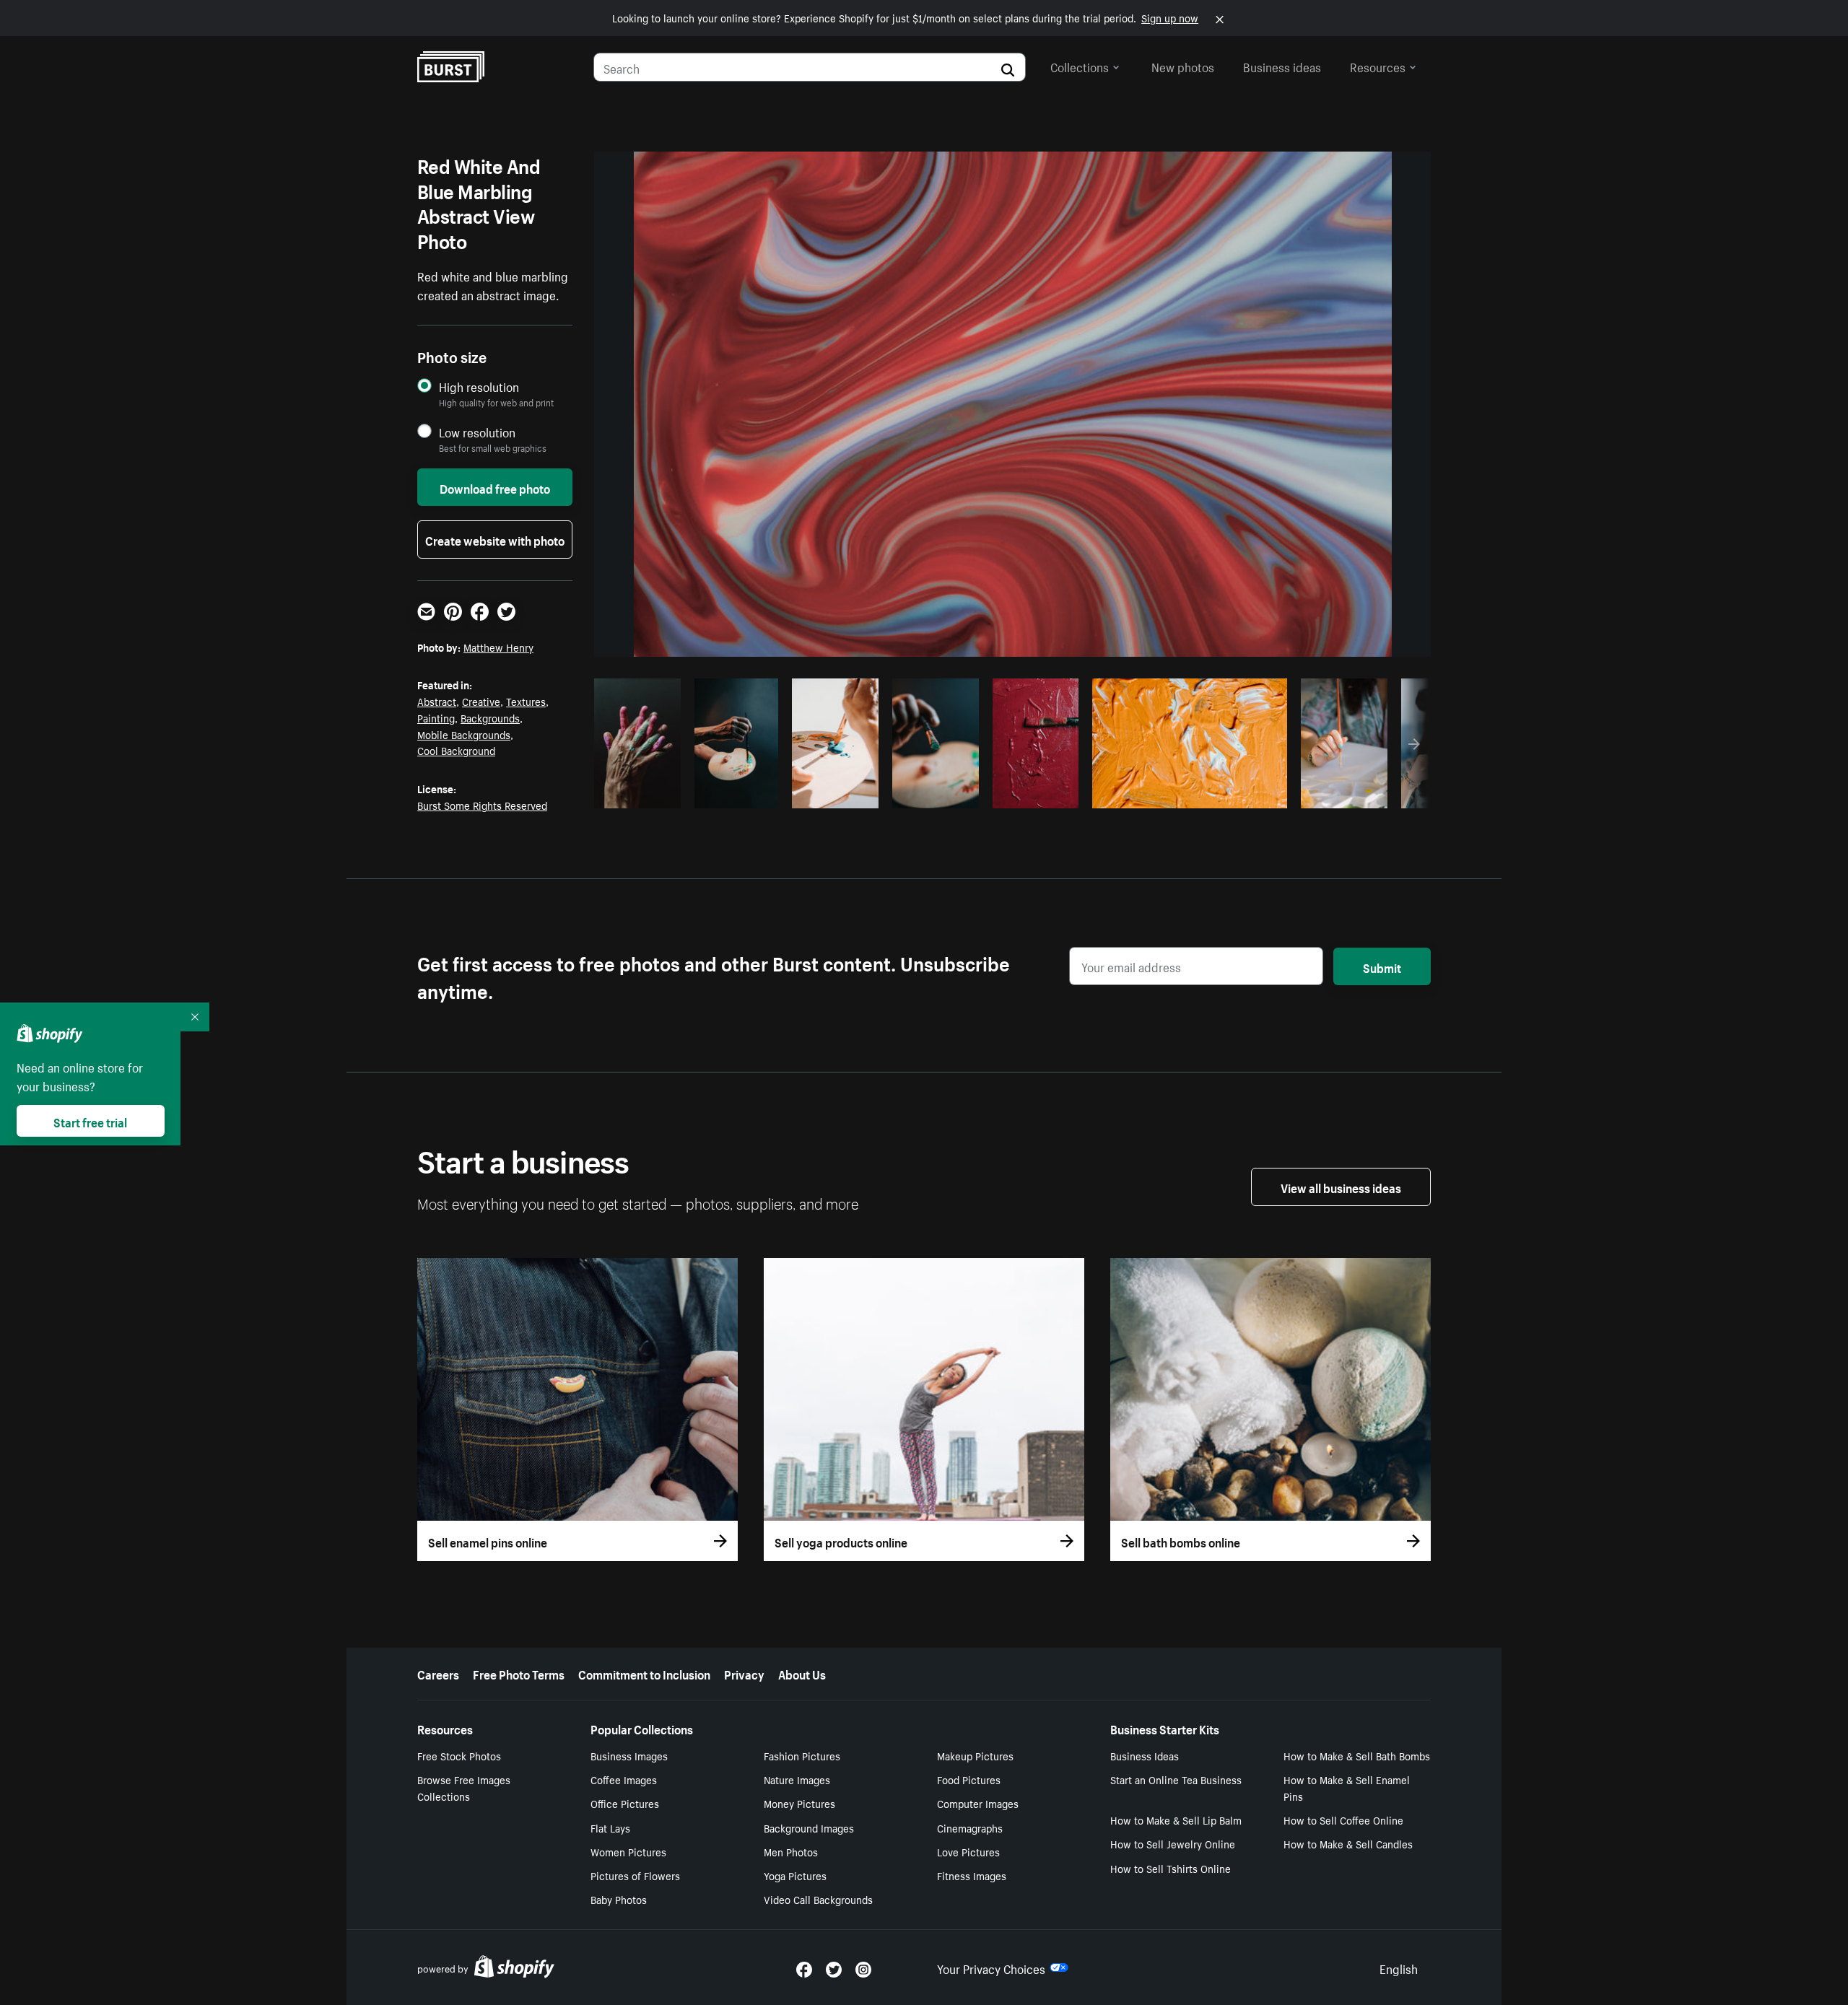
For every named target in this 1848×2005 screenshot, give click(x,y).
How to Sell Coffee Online (1343, 1820)
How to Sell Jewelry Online (1173, 1843)
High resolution (479, 386)
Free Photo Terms (519, 1673)
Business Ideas (1145, 1755)
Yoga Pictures (795, 1875)
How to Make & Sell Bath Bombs (1357, 1755)
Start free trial (90, 1121)
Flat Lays (610, 1827)
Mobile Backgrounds (464, 734)
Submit (1382, 966)
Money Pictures (799, 1803)
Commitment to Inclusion (644, 1673)
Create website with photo (495, 539)
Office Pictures (625, 1803)
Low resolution (477, 432)
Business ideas (1282, 66)
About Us (802, 1673)
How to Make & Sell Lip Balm (1176, 1820)
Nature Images (797, 1779)
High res (1188, 793)
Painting (436, 717)
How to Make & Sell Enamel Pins (1347, 1787)
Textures (526, 701)
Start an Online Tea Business (1176, 1779)
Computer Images (978, 1803)
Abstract (437, 701)
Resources (1378, 66)
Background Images (809, 1827)
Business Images (629, 1755)
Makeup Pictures (975, 1755)
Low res (642, 793)
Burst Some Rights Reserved (482, 805)
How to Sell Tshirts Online (1171, 1868)
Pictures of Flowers (635, 1875)
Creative (481, 701)
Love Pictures (968, 1851)
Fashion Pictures (802, 1755)
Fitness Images (972, 1875)
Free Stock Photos (459, 1755)
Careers (438, 1673)
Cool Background (456, 750)
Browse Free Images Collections (464, 1787)
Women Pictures (628, 1851)
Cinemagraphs (970, 1827)
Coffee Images (624, 1779)
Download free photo (495, 487)
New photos (1183, 66)
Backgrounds (490, 717)
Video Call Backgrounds (818, 1899)
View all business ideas (1341, 1187)
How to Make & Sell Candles (1348, 1843)
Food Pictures (969, 1779)
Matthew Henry (498, 647)
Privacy (744, 1673)
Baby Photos (619, 1899)
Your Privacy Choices (991, 1967)
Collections (1080, 66)
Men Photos (791, 1851)
